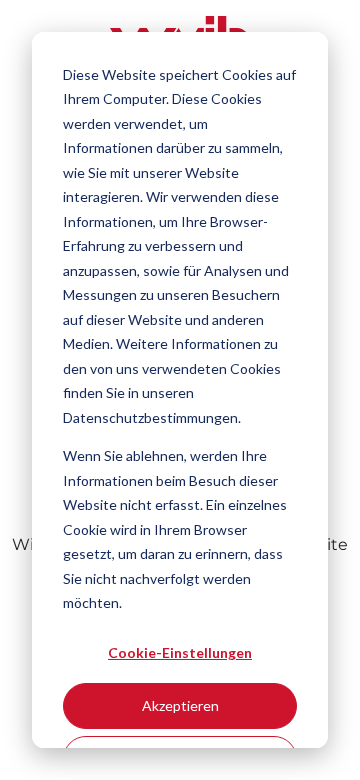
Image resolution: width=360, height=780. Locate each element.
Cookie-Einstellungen (180, 652)
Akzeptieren (180, 705)
